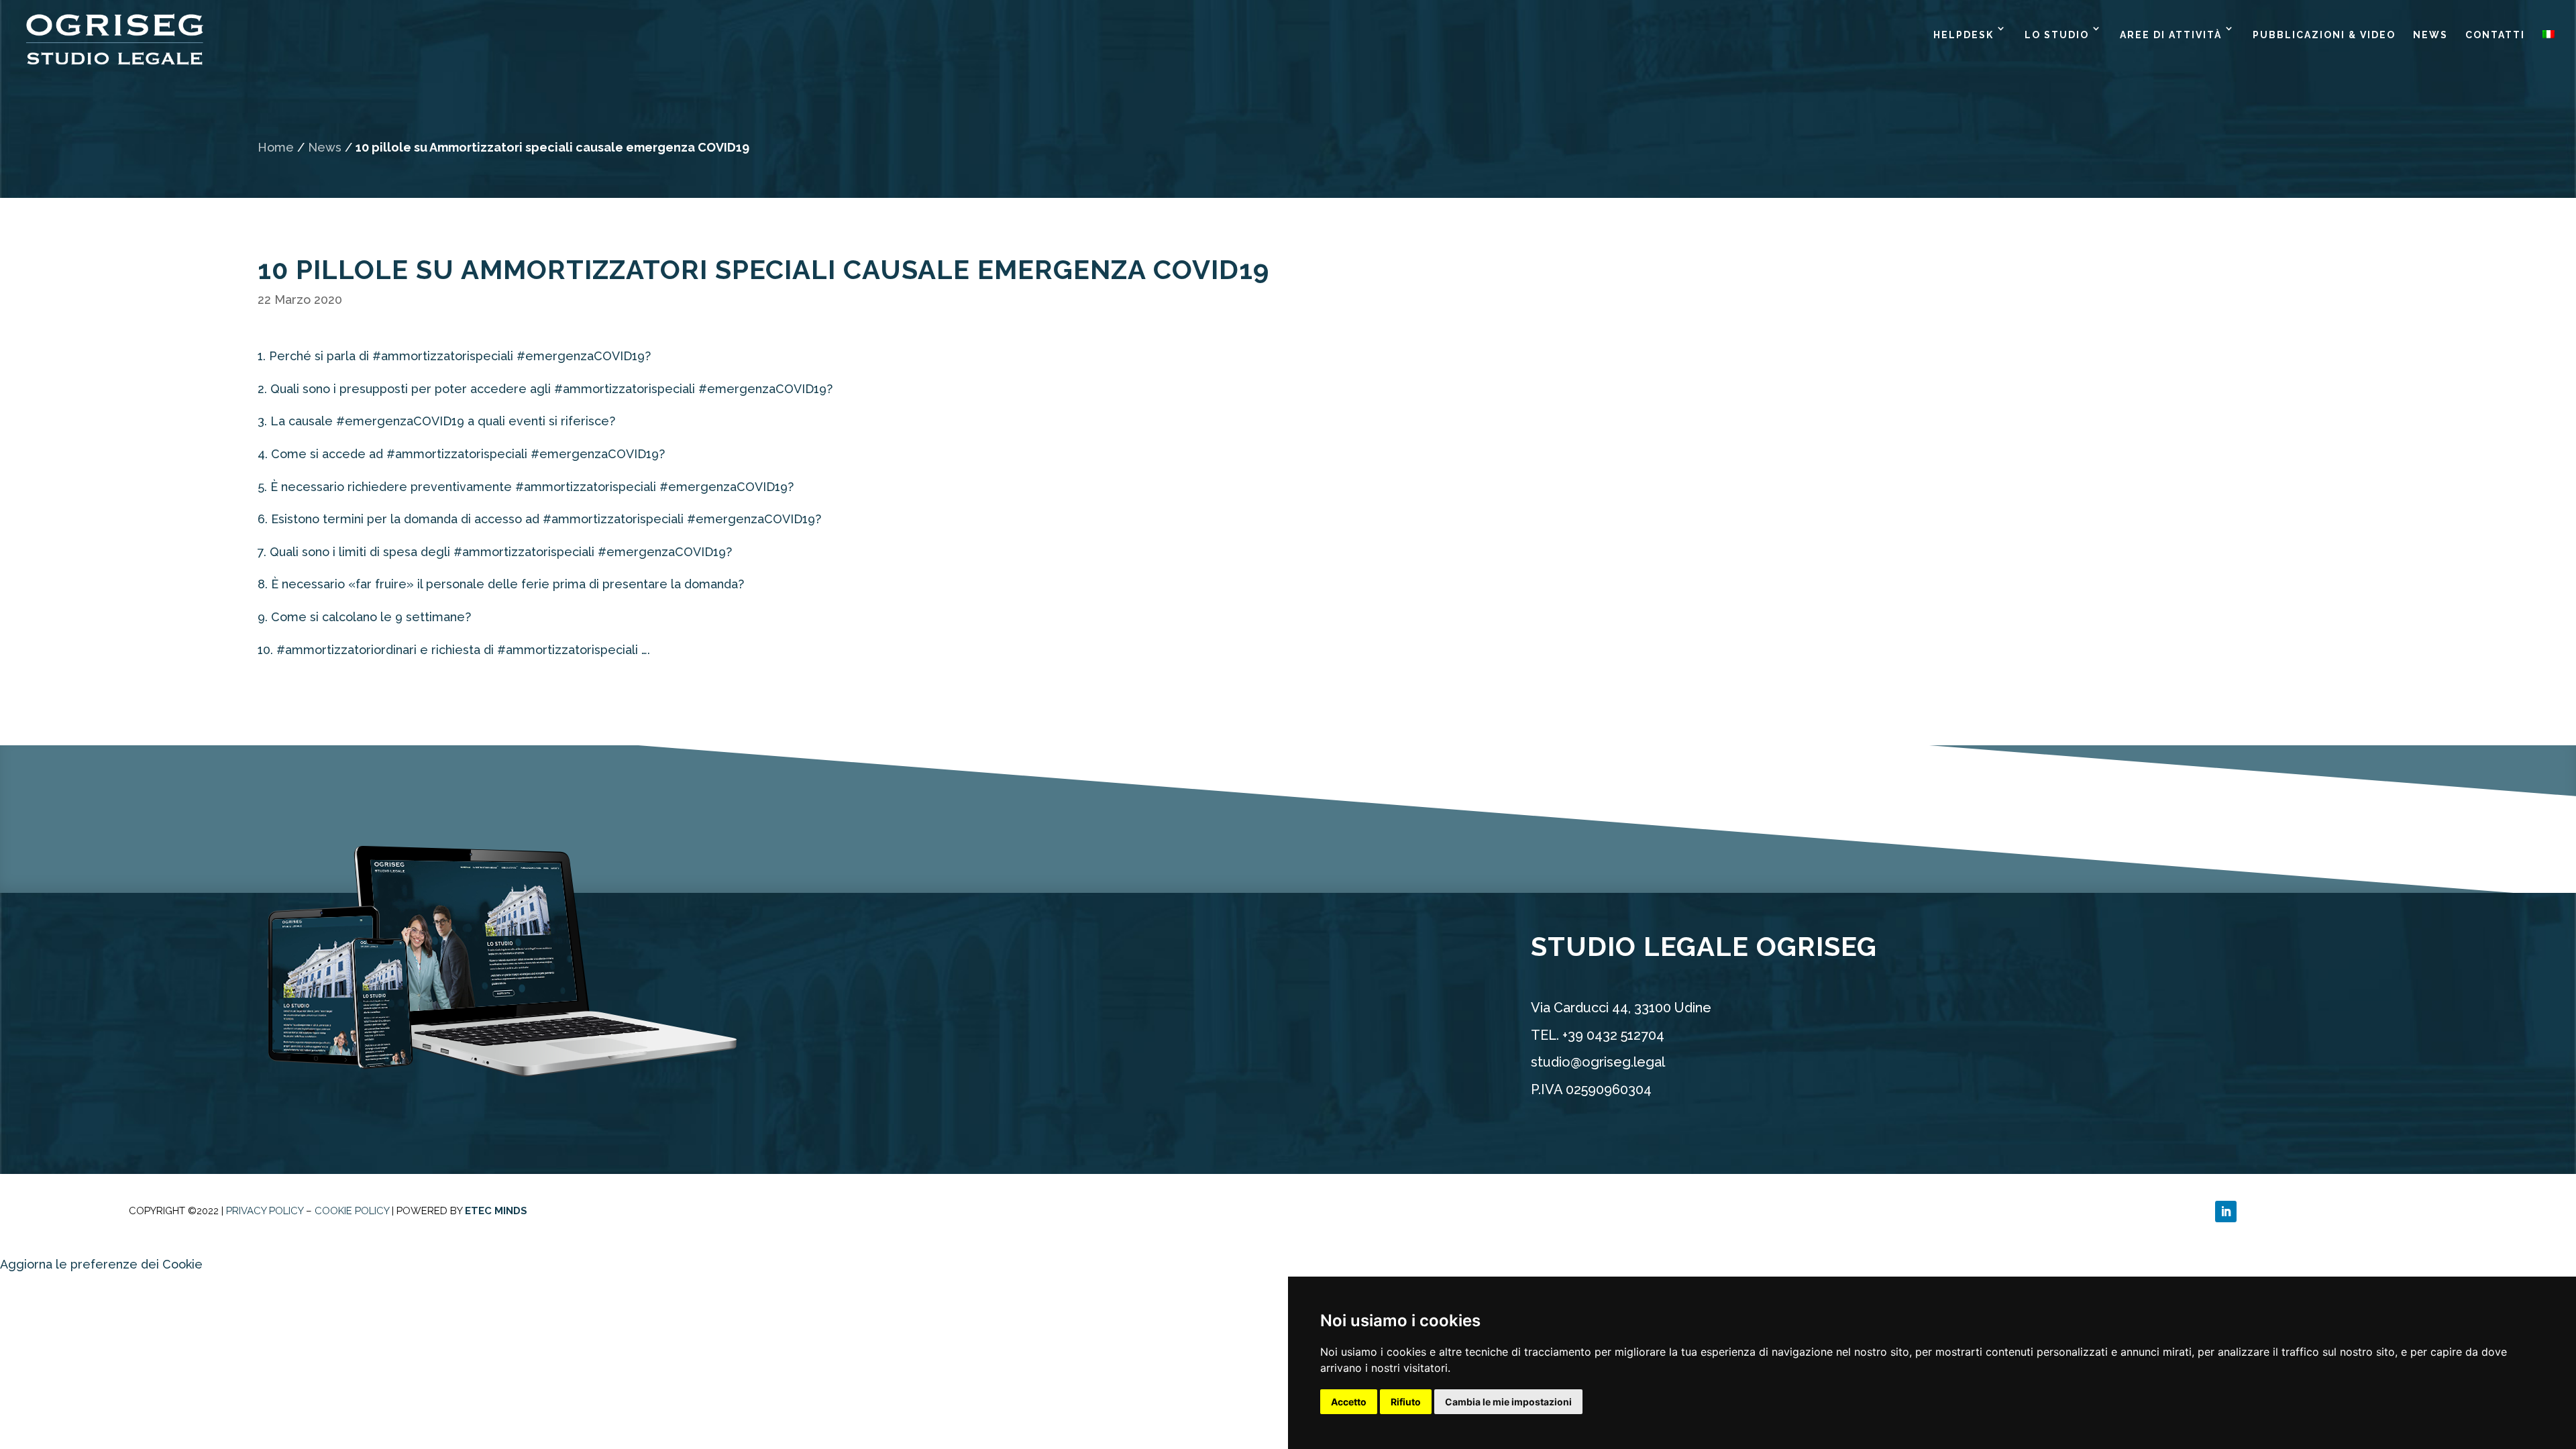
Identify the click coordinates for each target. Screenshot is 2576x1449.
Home (276, 147)
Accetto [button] (1349, 1402)
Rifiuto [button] (1406, 1402)
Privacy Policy (265, 1211)
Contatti (2495, 35)
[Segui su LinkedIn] (2226, 1212)
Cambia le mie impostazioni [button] (1508, 1402)
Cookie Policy (352, 1211)
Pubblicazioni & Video (2324, 35)
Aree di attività (2171, 35)
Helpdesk (1964, 35)
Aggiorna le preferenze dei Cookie (101, 1264)
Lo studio (2057, 35)
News (2430, 35)
